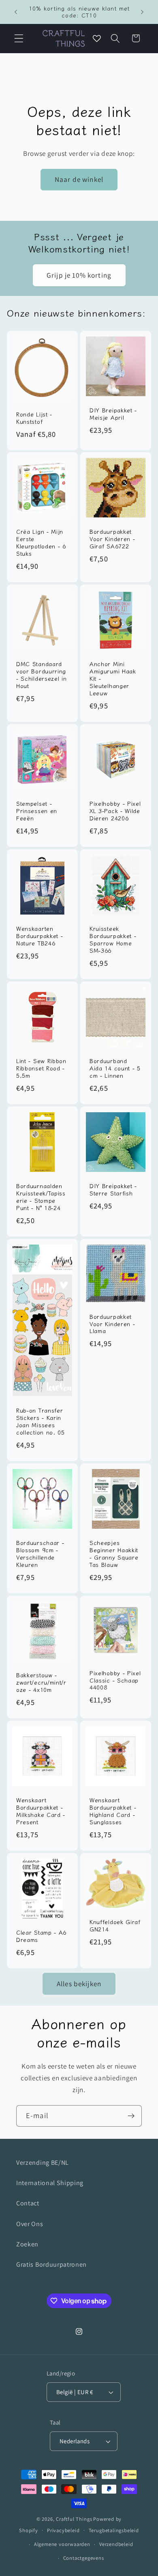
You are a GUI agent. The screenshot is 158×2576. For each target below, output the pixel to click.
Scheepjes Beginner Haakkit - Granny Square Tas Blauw (114, 1554)
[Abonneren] (131, 2116)
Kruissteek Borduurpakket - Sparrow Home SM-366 (113, 940)
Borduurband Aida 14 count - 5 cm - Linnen (115, 1069)
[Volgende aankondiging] (142, 12)
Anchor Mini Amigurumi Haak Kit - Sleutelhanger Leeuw (113, 679)
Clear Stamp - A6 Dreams (41, 1936)
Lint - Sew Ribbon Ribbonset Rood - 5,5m (41, 1069)
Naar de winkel (79, 179)
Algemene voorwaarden (62, 2544)
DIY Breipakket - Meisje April (113, 414)
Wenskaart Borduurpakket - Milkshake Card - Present (41, 1811)
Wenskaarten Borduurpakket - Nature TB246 (39, 936)
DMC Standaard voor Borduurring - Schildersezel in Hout (41, 675)
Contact (28, 2203)
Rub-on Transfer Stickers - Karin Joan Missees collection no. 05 (41, 1422)
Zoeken (27, 2244)
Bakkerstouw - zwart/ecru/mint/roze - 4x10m (41, 1683)
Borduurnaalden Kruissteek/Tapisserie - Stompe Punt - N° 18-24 (41, 1197)
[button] (19, 38)
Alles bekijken (79, 1984)
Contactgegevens (84, 2558)
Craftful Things (74, 2519)
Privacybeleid (63, 2530)
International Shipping (50, 2183)
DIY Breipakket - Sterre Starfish (113, 1190)
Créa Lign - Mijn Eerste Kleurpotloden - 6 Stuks (41, 543)
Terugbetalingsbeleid (114, 2530)
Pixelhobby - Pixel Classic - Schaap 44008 (115, 1680)
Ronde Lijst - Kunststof (34, 418)
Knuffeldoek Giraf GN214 (115, 1926)
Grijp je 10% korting (79, 275)
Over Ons (30, 2224)
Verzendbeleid (116, 2544)
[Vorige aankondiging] (16, 12)
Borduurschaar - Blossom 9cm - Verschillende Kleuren (40, 1554)
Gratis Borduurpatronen (51, 2264)
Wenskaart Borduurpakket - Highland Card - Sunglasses (113, 1811)
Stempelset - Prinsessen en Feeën (37, 811)
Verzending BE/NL (43, 2163)
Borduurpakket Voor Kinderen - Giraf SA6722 (112, 539)
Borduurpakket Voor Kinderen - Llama (112, 1324)
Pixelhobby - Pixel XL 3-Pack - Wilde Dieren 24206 (115, 811)
